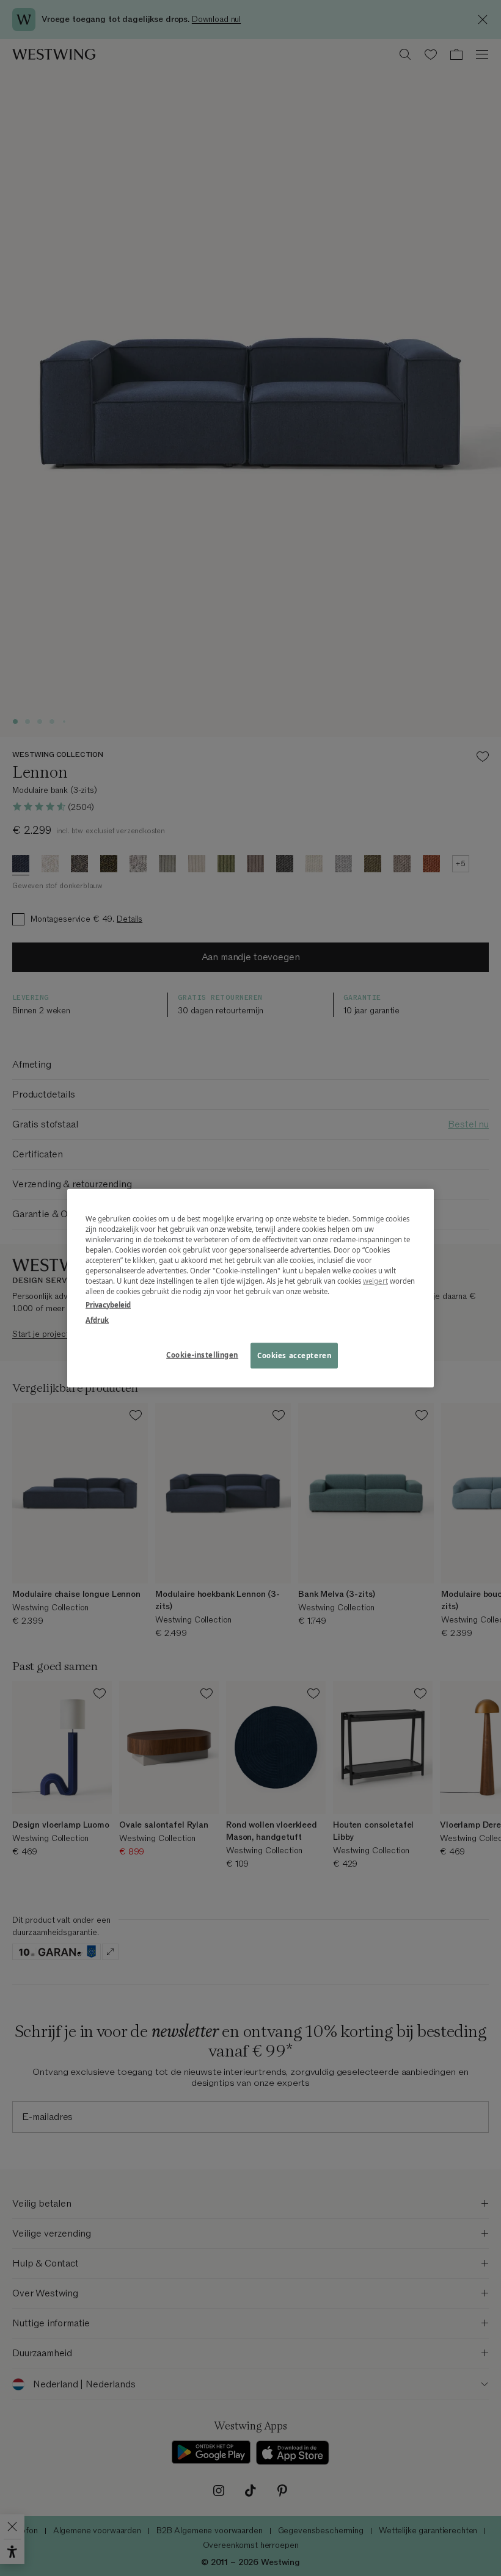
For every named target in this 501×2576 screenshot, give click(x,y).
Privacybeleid (108, 1304)
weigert (375, 1281)
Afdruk (97, 1319)
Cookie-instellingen (202, 1354)
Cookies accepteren (294, 1355)
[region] (250, 1288)
